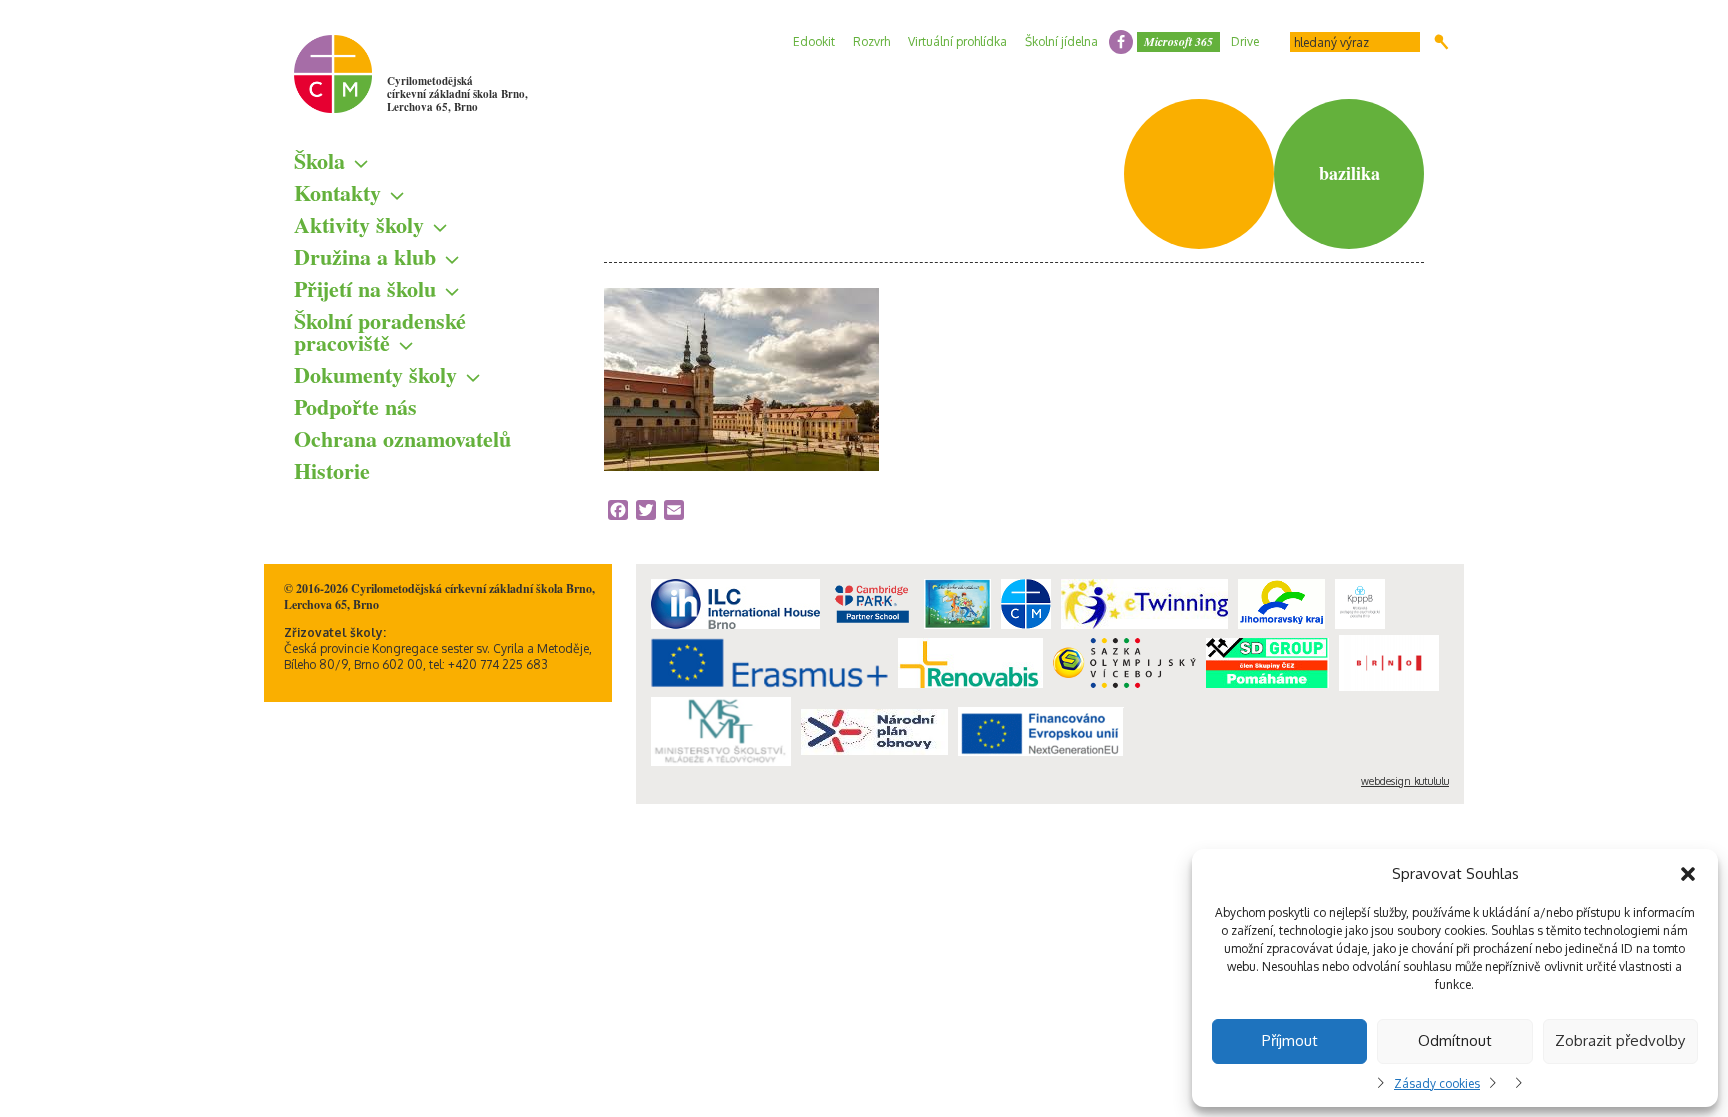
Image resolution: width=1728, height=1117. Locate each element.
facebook (1121, 42)
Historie (332, 470)
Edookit (814, 41)
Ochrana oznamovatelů (402, 438)
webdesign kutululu (1405, 781)
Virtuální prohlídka (957, 41)
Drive (1245, 41)
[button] (1688, 874)
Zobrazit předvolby (1620, 1040)
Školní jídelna (1061, 41)
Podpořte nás (355, 406)
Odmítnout (1455, 1040)
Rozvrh (871, 41)
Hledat (1441, 42)
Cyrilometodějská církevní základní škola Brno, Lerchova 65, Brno (457, 94)
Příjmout (1290, 1040)
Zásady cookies (1437, 1083)
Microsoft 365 (1178, 41)
